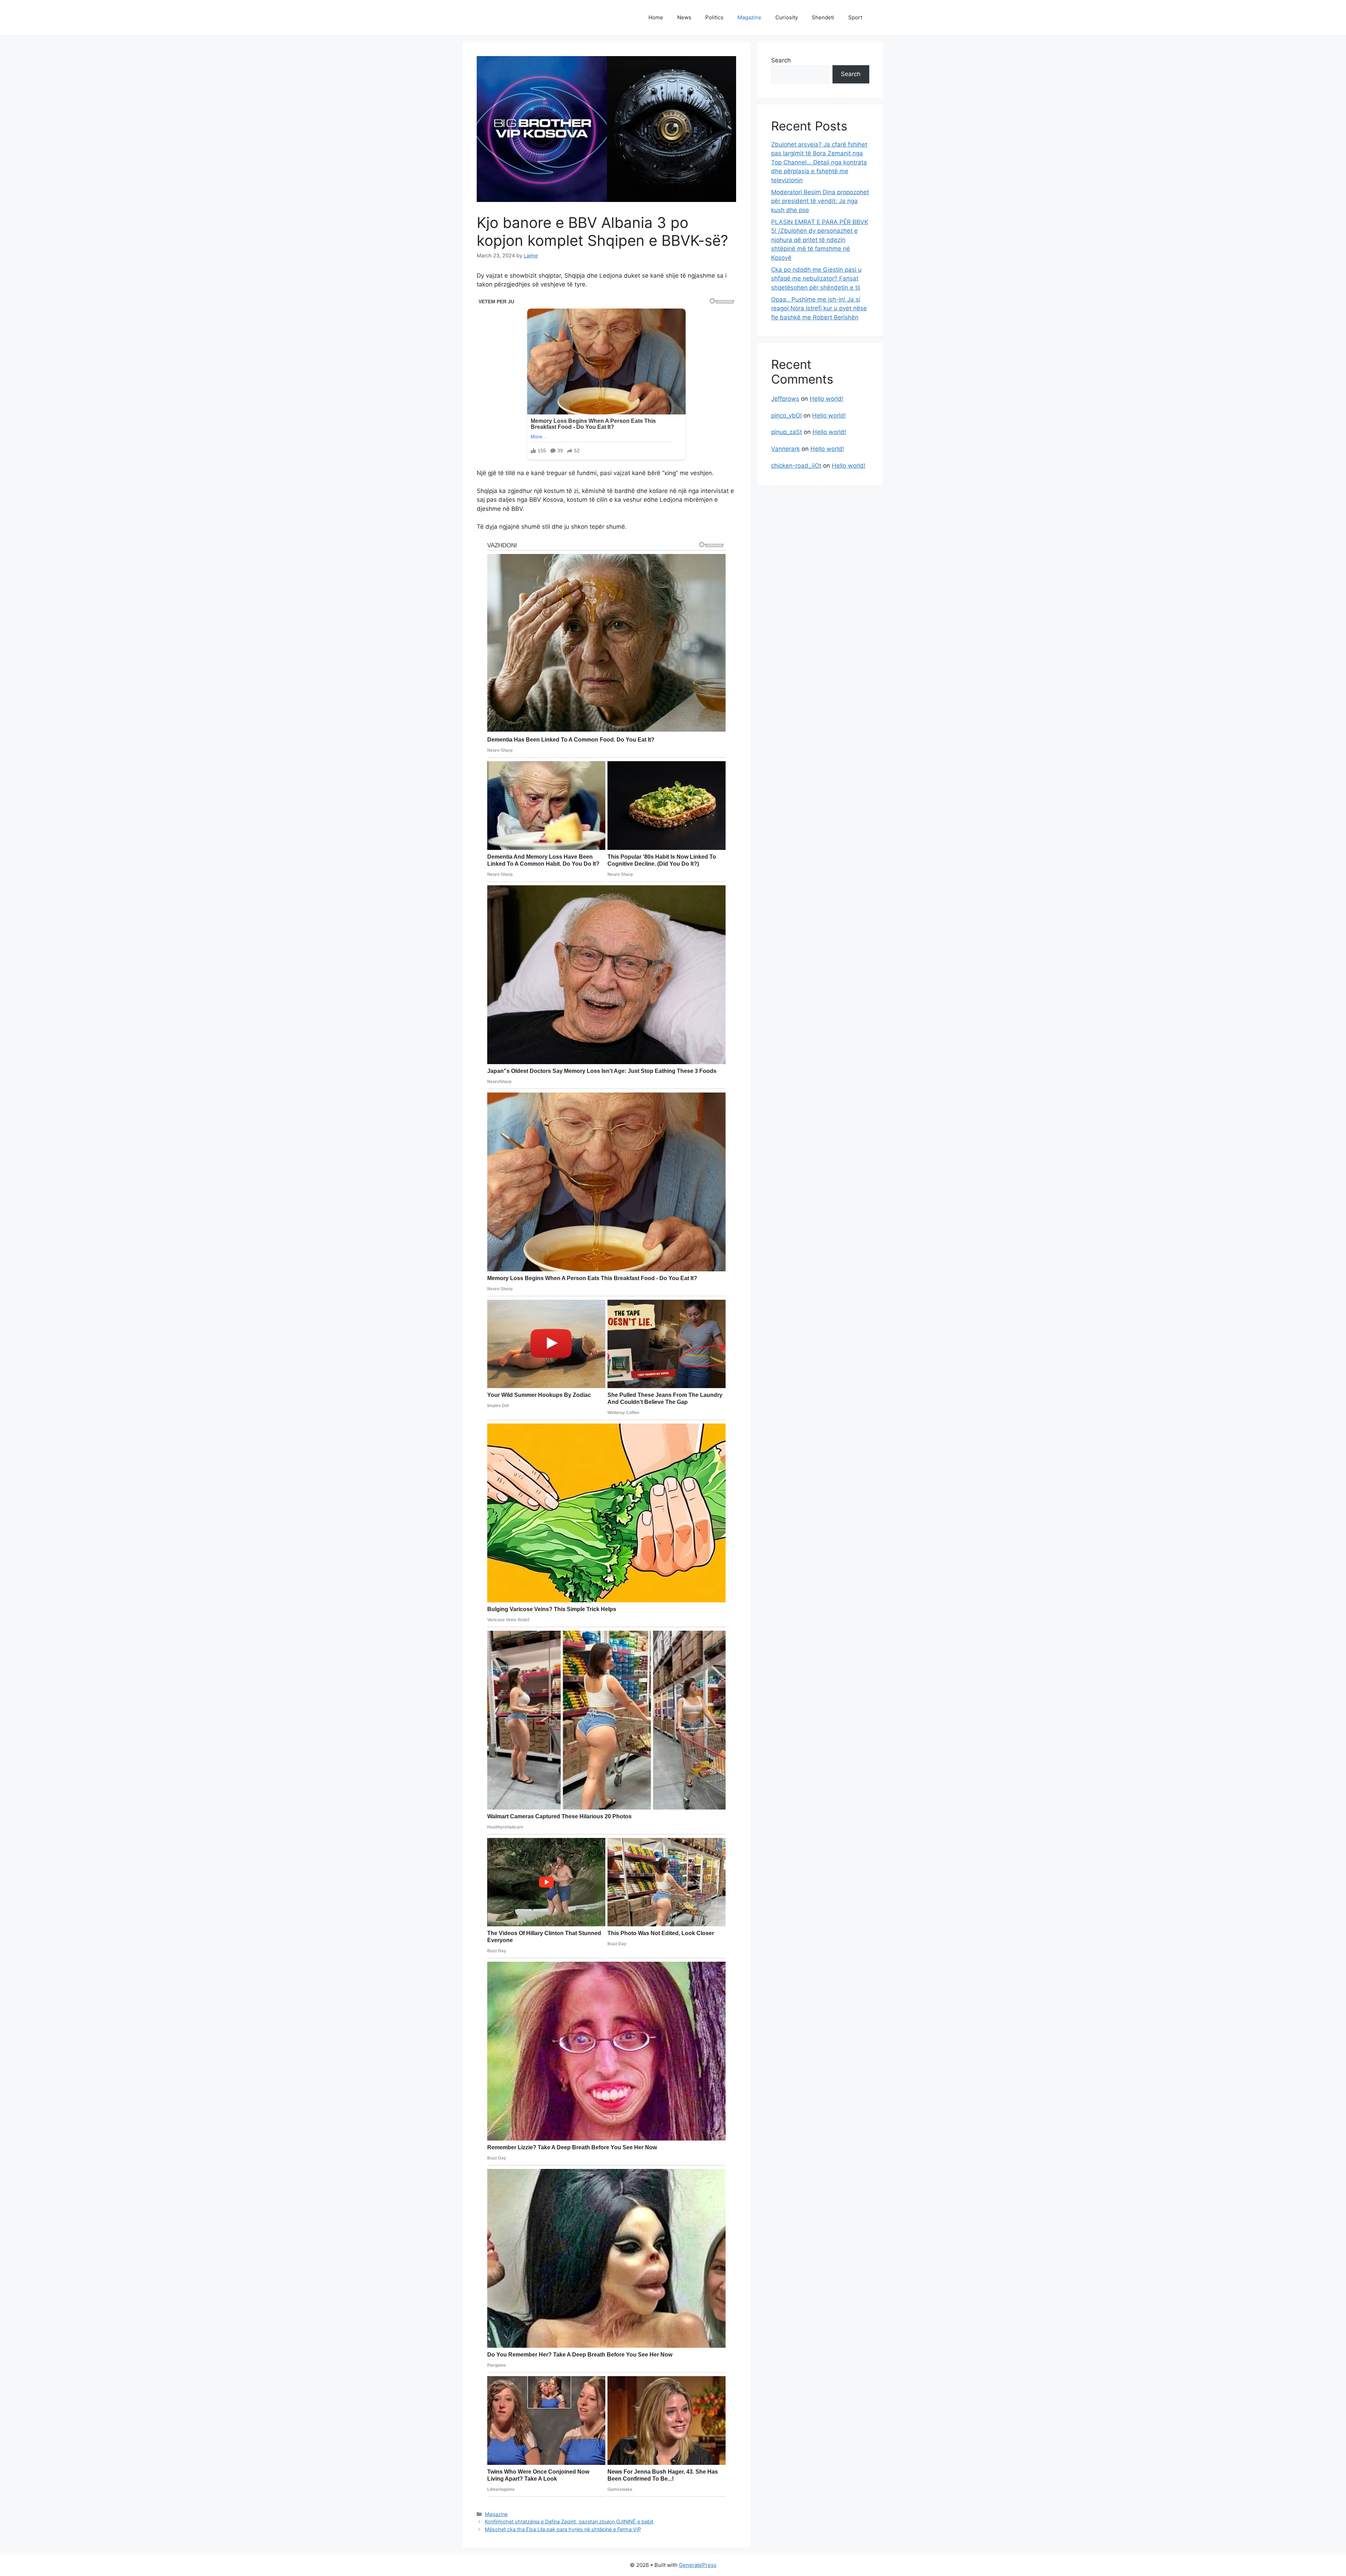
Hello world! (827, 399)
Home (656, 17)
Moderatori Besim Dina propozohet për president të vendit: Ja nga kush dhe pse (820, 201)
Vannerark (786, 449)
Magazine (749, 17)
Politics (714, 17)
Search (781, 60)
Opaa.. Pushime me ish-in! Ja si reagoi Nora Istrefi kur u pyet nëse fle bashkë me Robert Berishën (819, 308)
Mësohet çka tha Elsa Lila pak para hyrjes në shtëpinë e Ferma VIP (563, 2529)
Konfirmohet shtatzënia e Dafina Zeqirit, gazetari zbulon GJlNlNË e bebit (569, 2521)
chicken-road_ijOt (796, 466)
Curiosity (787, 17)
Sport (855, 17)
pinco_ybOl (786, 415)
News (684, 17)
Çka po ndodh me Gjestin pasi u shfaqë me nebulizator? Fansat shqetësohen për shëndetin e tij (816, 279)
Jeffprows (785, 399)
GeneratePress (698, 2565)
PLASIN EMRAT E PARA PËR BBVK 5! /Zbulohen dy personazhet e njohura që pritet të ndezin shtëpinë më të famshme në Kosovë (820, 240)
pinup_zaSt (787, 432)
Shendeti (823, 17)
